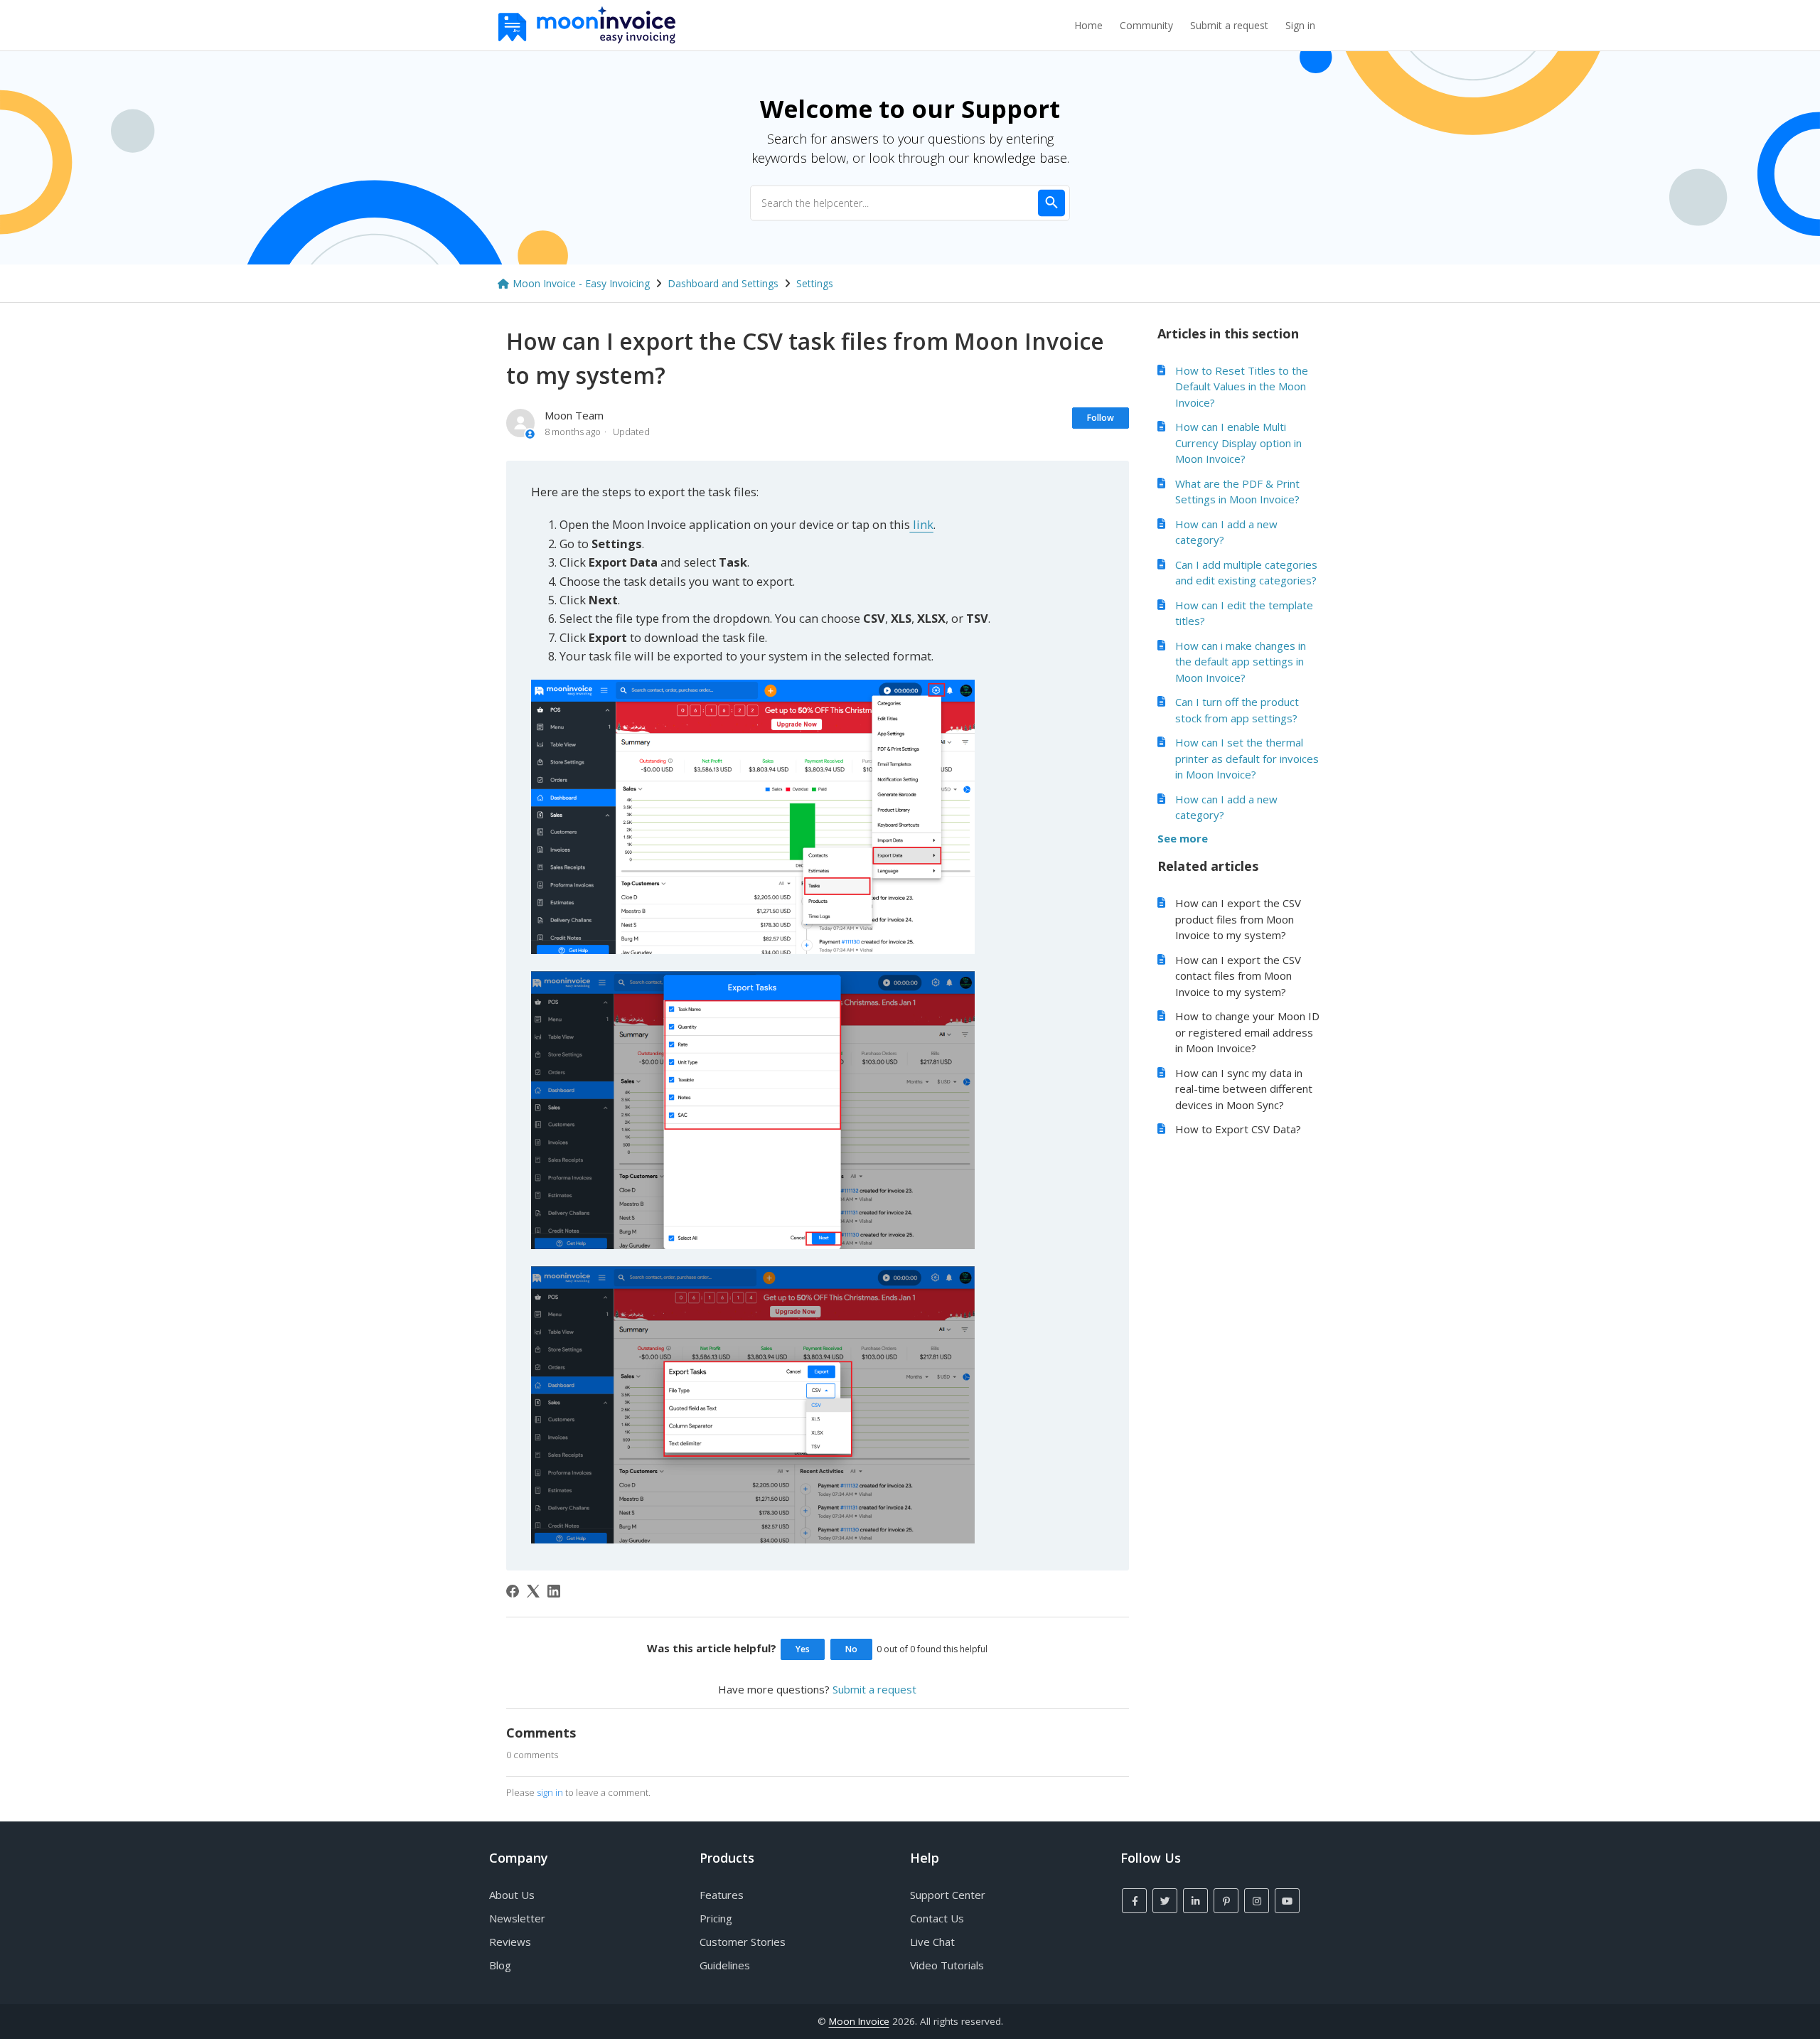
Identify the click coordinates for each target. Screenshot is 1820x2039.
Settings (815, 283)
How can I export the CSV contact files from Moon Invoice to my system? (1238, 976)
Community (1146, 25)
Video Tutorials (947, 1965)
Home (1088, 25)
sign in (550, 1792)
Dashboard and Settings (723, 283)
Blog (500, 1965)
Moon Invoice (859, 2021)
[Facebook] (513, 1591)
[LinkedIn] (554, 1591)
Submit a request (1229, 25)
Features (722, 1895)
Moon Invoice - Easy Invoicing (581, 283)
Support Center (948, 1895)
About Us (512, 1895)
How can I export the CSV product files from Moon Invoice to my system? (1238, 919)
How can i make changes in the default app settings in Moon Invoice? (1241, 662)
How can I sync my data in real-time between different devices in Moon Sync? (1244, 1089)
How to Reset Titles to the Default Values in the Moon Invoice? (1242, 386)
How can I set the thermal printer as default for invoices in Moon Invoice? (1247, 758)
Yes (803, 1649)
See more (1183, 838)
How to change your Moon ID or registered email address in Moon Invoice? (1247, 1032)
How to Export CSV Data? (1238, 1129)
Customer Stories (743, 1942)
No (851, 1649)
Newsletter (517, 1918)
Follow (1101, 418)
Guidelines (725, 1965)
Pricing (716, 1918)
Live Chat (932, 1942)
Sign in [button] (1300, 25)
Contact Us (937, 1918)
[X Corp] (533, 1591)
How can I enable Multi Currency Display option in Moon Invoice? (1238, 443)
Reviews (510, 1942)
